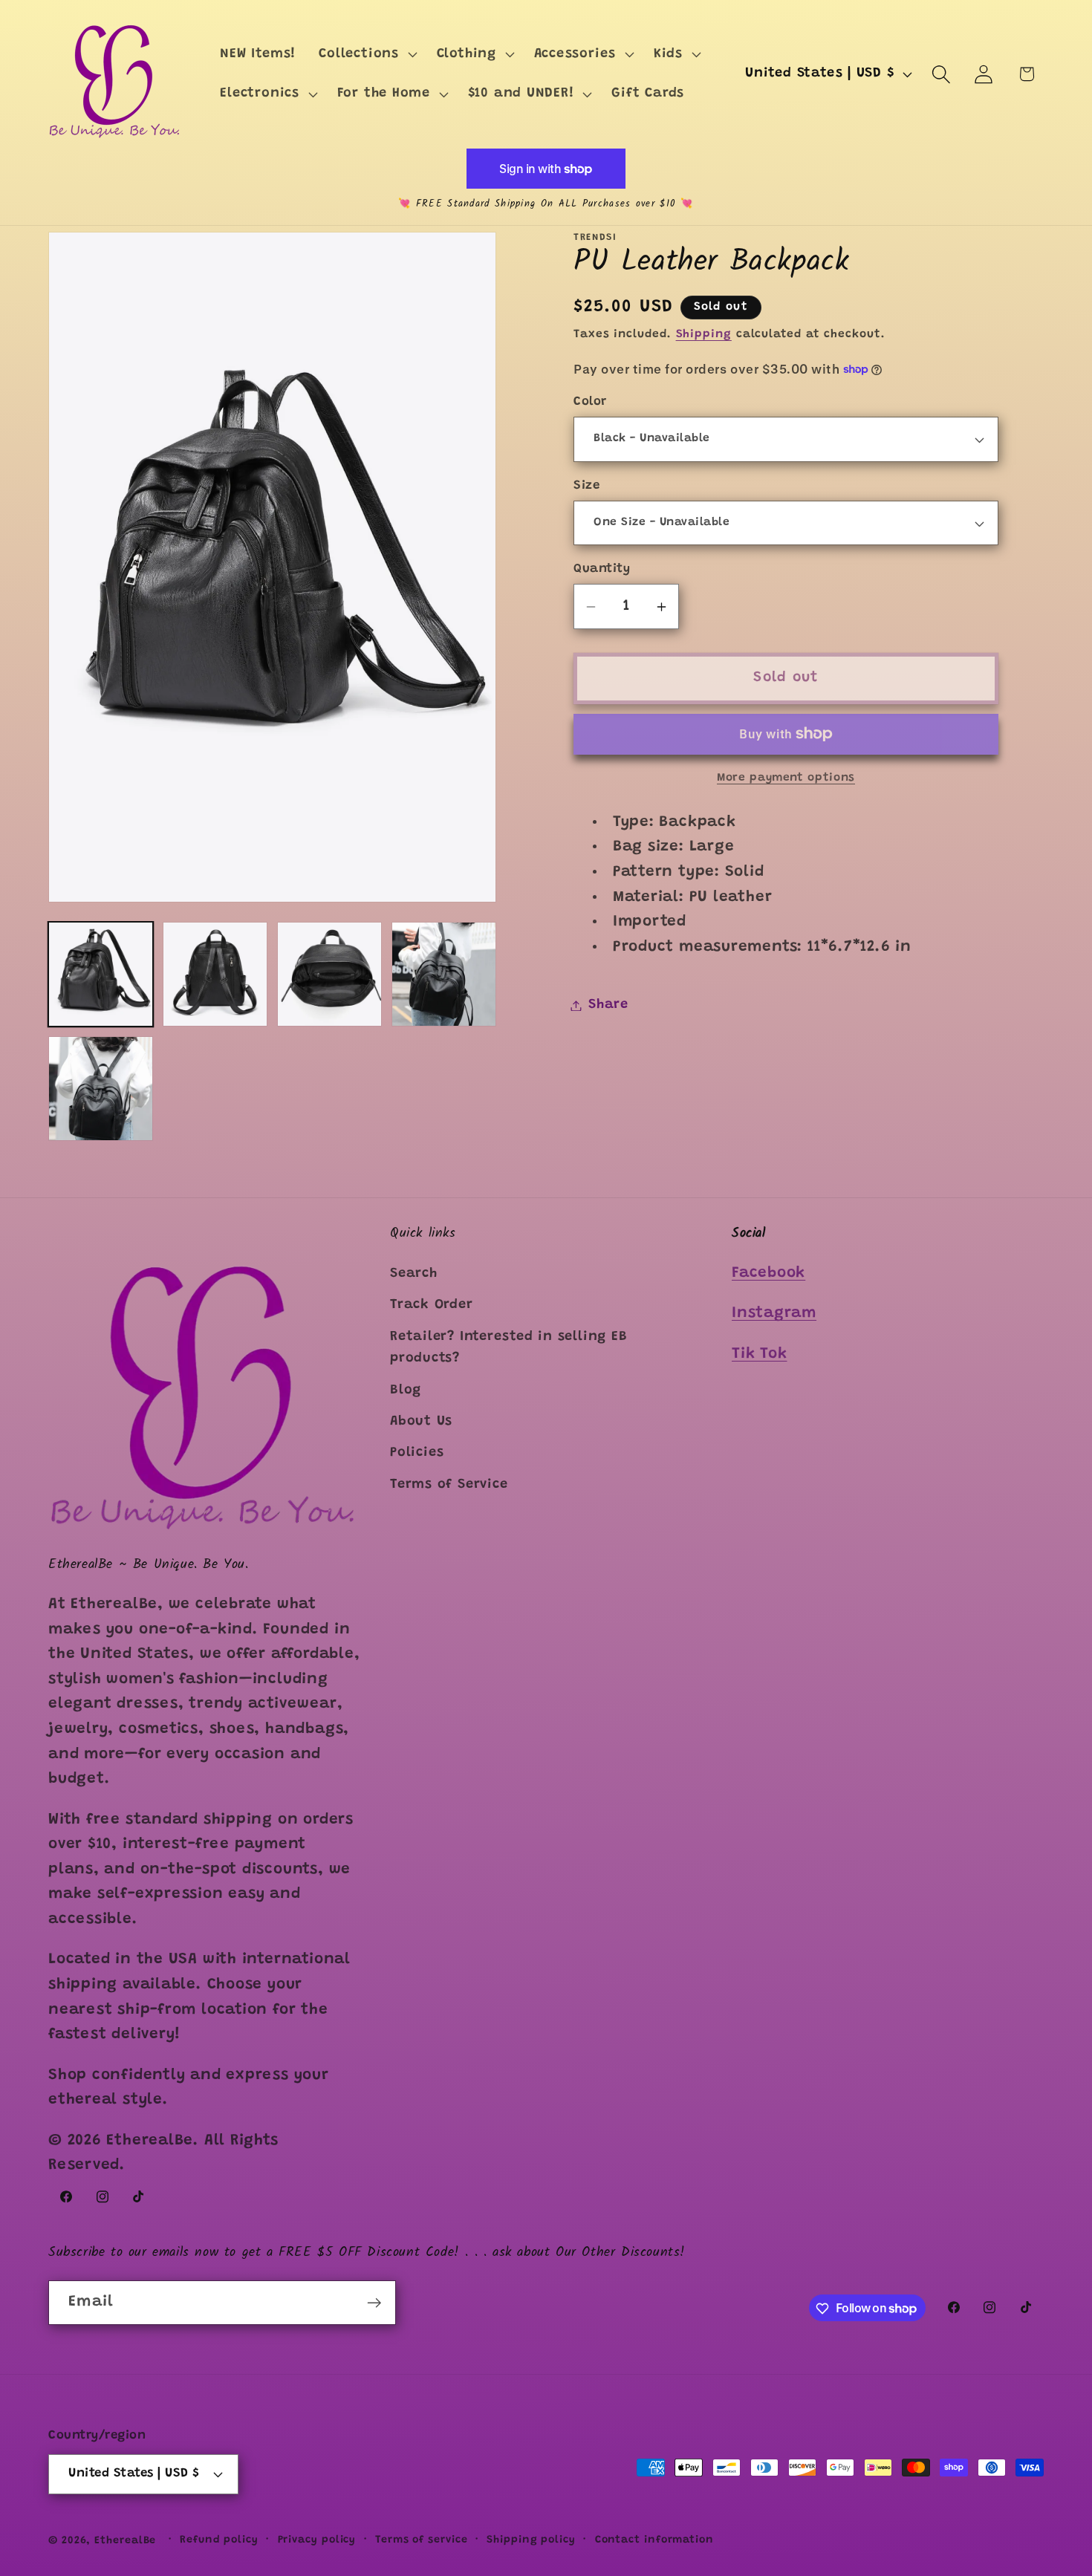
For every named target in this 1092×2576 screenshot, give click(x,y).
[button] (366, 54)
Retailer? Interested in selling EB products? (509, 1349)
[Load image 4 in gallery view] (444, 974)
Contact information (654, 2540)
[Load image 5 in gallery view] (101, 1089)
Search (414, 1275)
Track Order (432, 1306)
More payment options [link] (786, 778)
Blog (406, 1391)
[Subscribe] (374, 2303)
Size (586, 486)
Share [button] (608, 1005)
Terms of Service (449, 1486)
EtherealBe (125, 2540)
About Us (421, 1422)
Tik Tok (759, 1355)
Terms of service (422, 2540)
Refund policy (219, 2540)
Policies (417, 1454)
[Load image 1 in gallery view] (101, 974)
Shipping (704, 335)
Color (590, 402)
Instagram (774, 1314)
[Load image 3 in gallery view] (329, 974)
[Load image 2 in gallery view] (215, 974)
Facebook (768, 1274)
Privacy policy (317, 2540)
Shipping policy (531, 2540)
